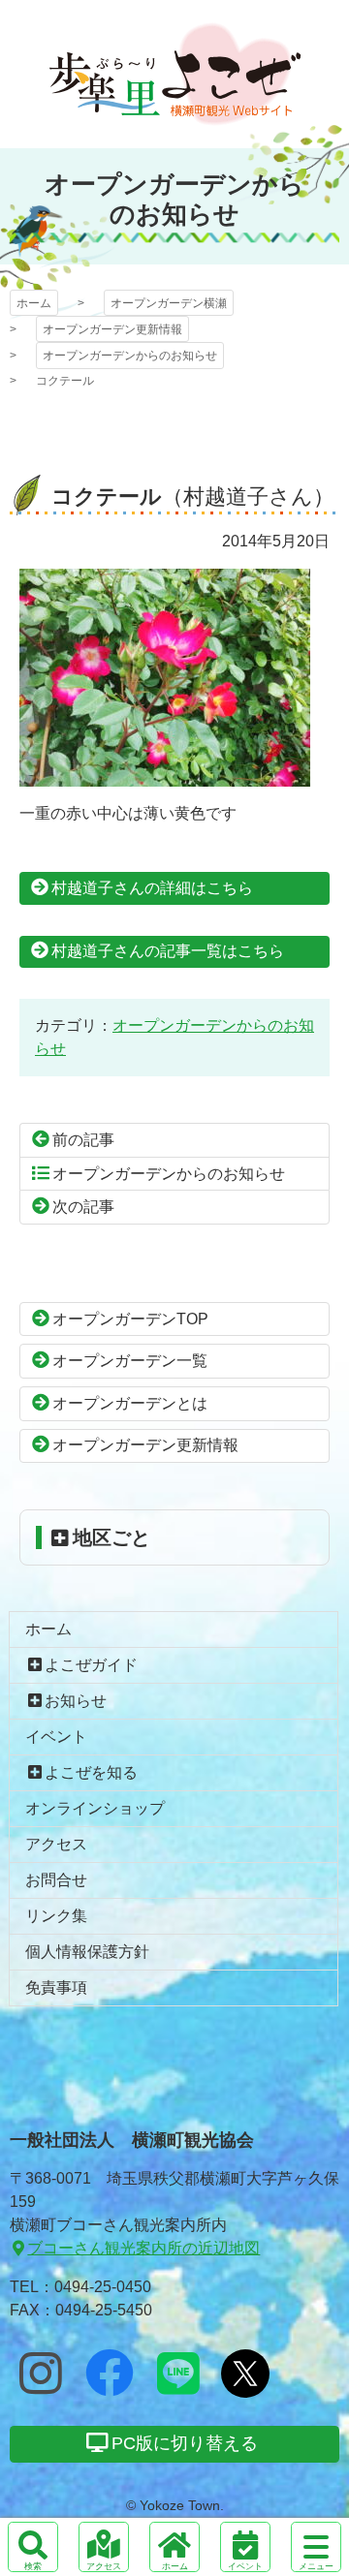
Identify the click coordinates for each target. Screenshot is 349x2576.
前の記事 (83, 1140)
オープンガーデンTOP (130, 1319)
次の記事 (83, 1207)
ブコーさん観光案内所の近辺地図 (143, 2248)
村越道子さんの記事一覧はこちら (168, 951)
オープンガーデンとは (130, 1403)
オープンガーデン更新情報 (112, 329)
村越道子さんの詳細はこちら (152, 888)
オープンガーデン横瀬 (175, 74)
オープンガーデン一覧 (130, 1361)
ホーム (34, 303)
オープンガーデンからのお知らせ (130, 356)
